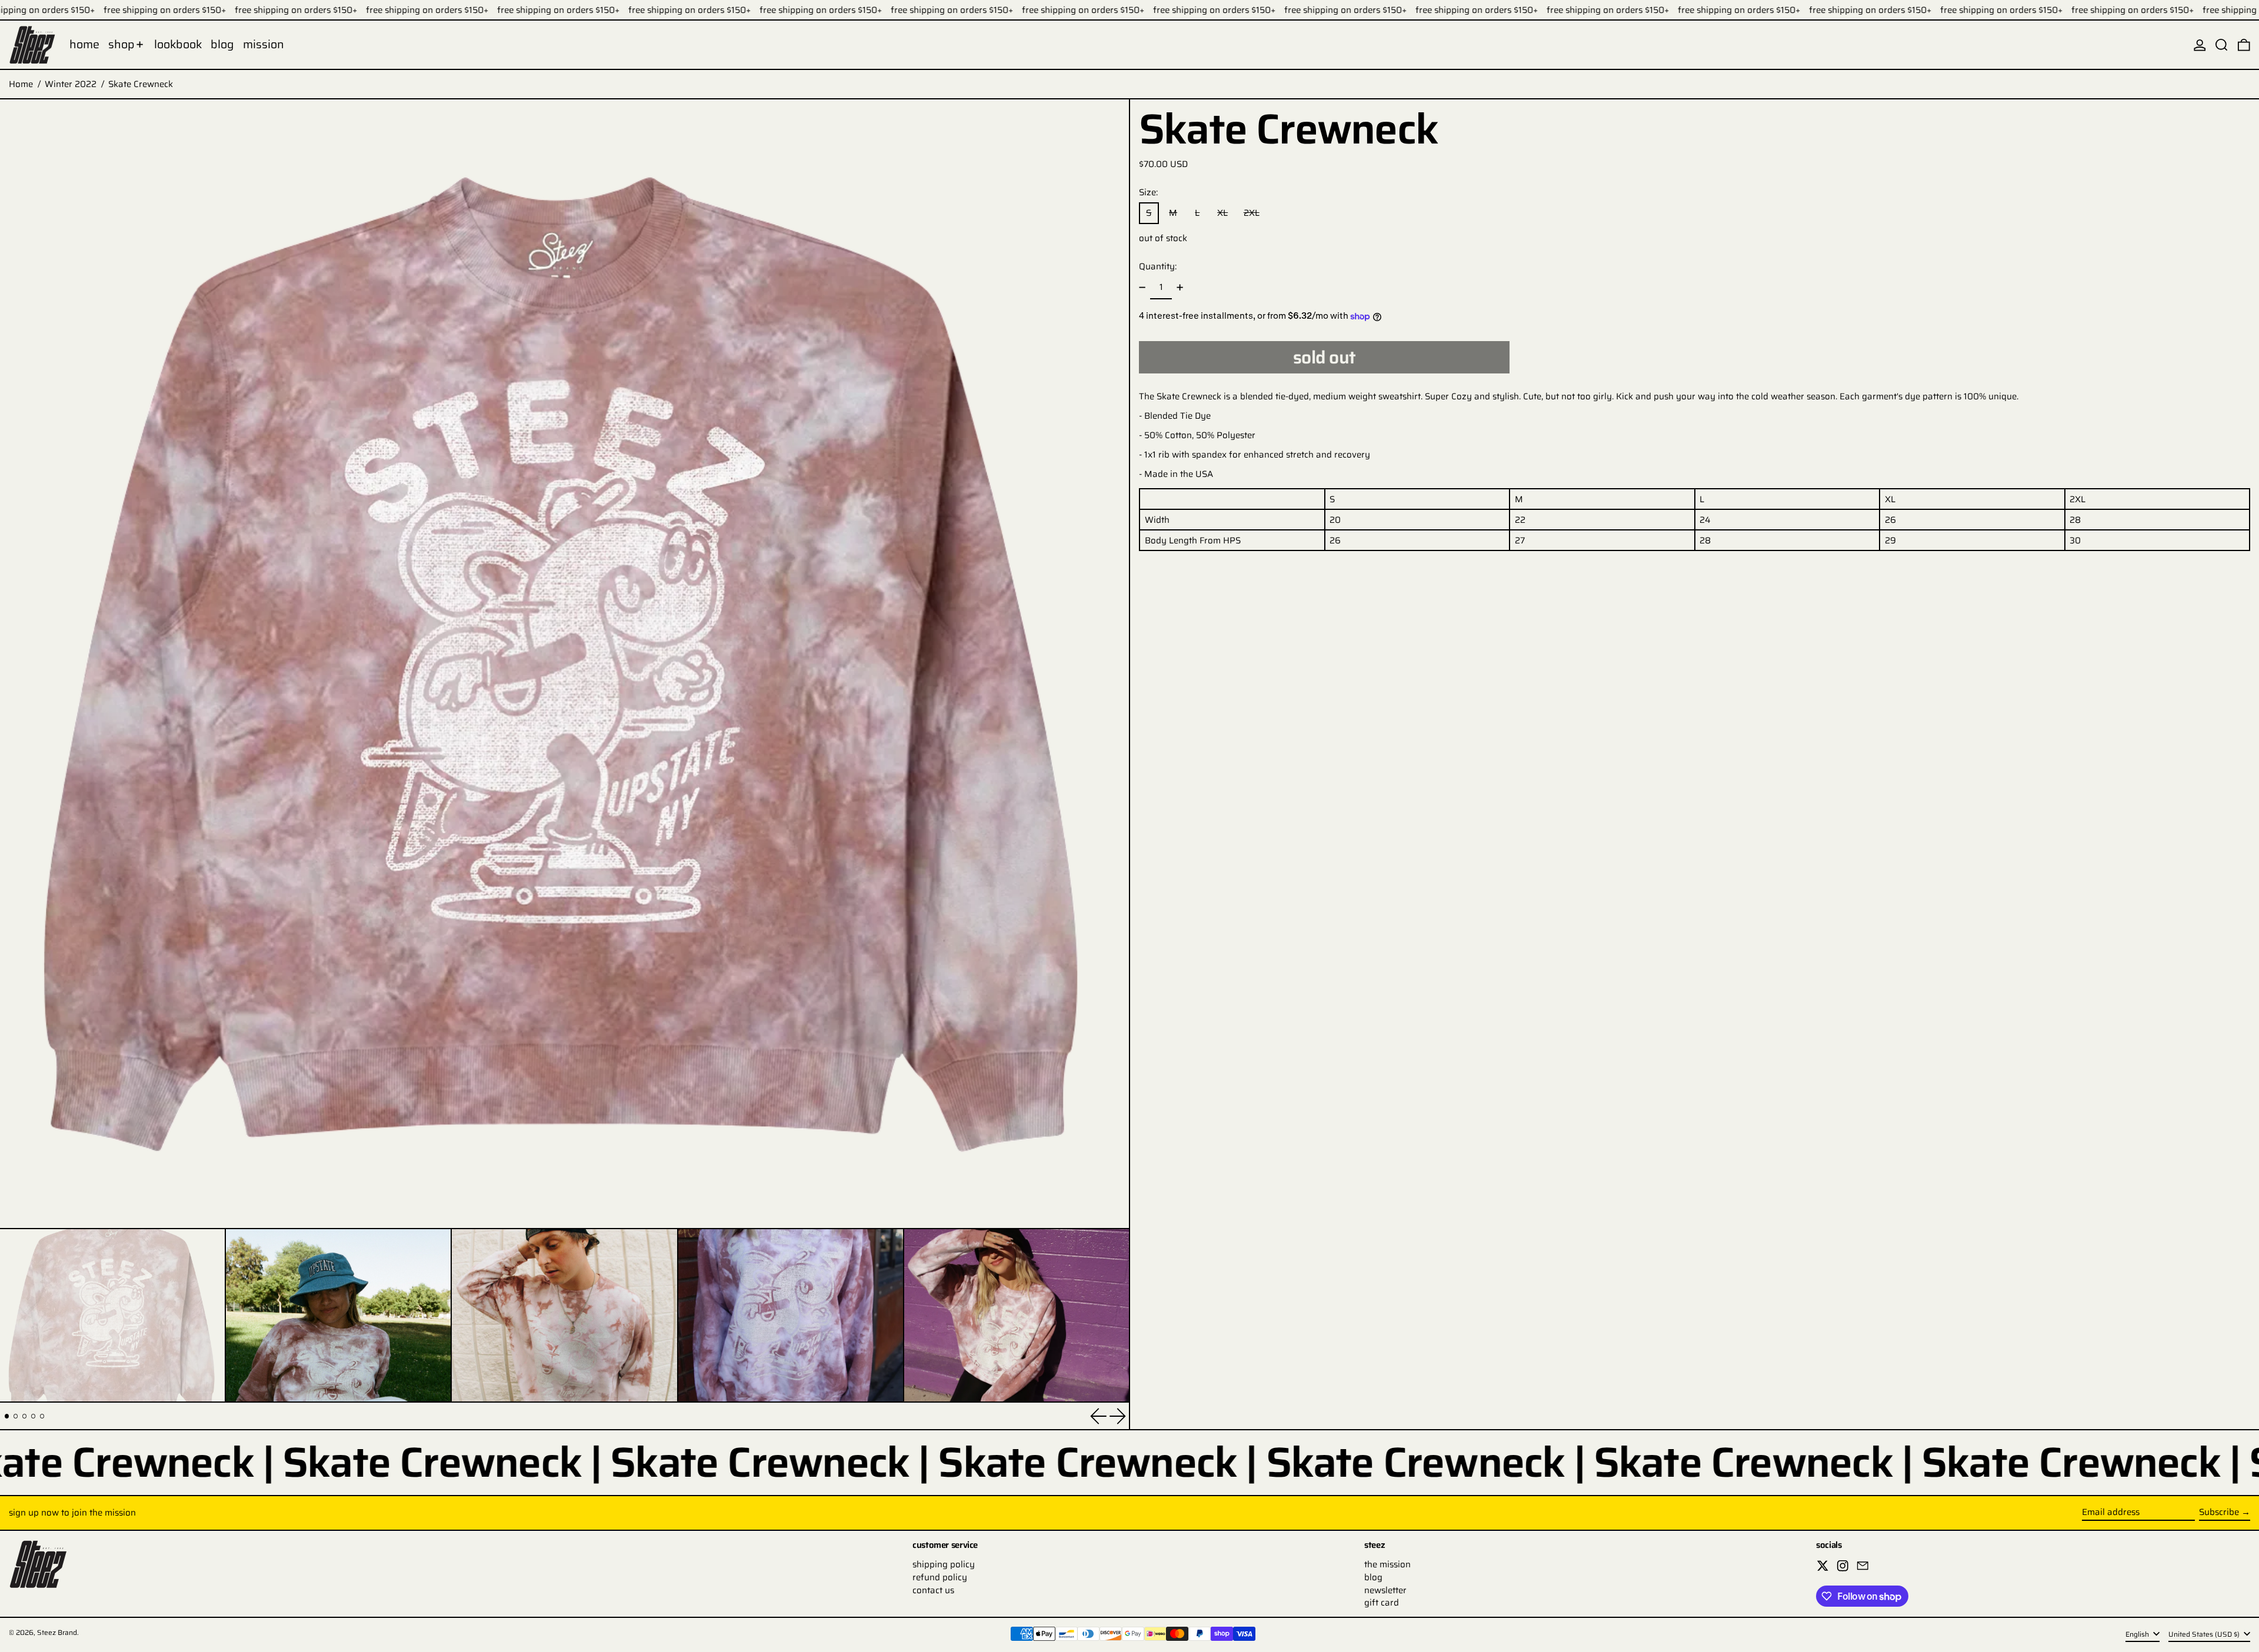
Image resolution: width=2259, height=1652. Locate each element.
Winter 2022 (71, 84)
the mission (1387, 1564)
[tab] (7, 1416)
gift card (1382, 1603)
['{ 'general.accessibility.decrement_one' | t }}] (1142, 288)
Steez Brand (57, 1632)
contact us (933, 1590)
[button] (2222, 45)
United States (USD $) (2205, 1634)
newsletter (1385, 1590)
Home (21, 84)
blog (1373, 1577)
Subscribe (2219, 1512)
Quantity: (1158, 266)
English (2138, 1634)
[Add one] (1180, 288)
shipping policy (944, 1564)
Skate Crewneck (141, 84)
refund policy (940, 1577)
